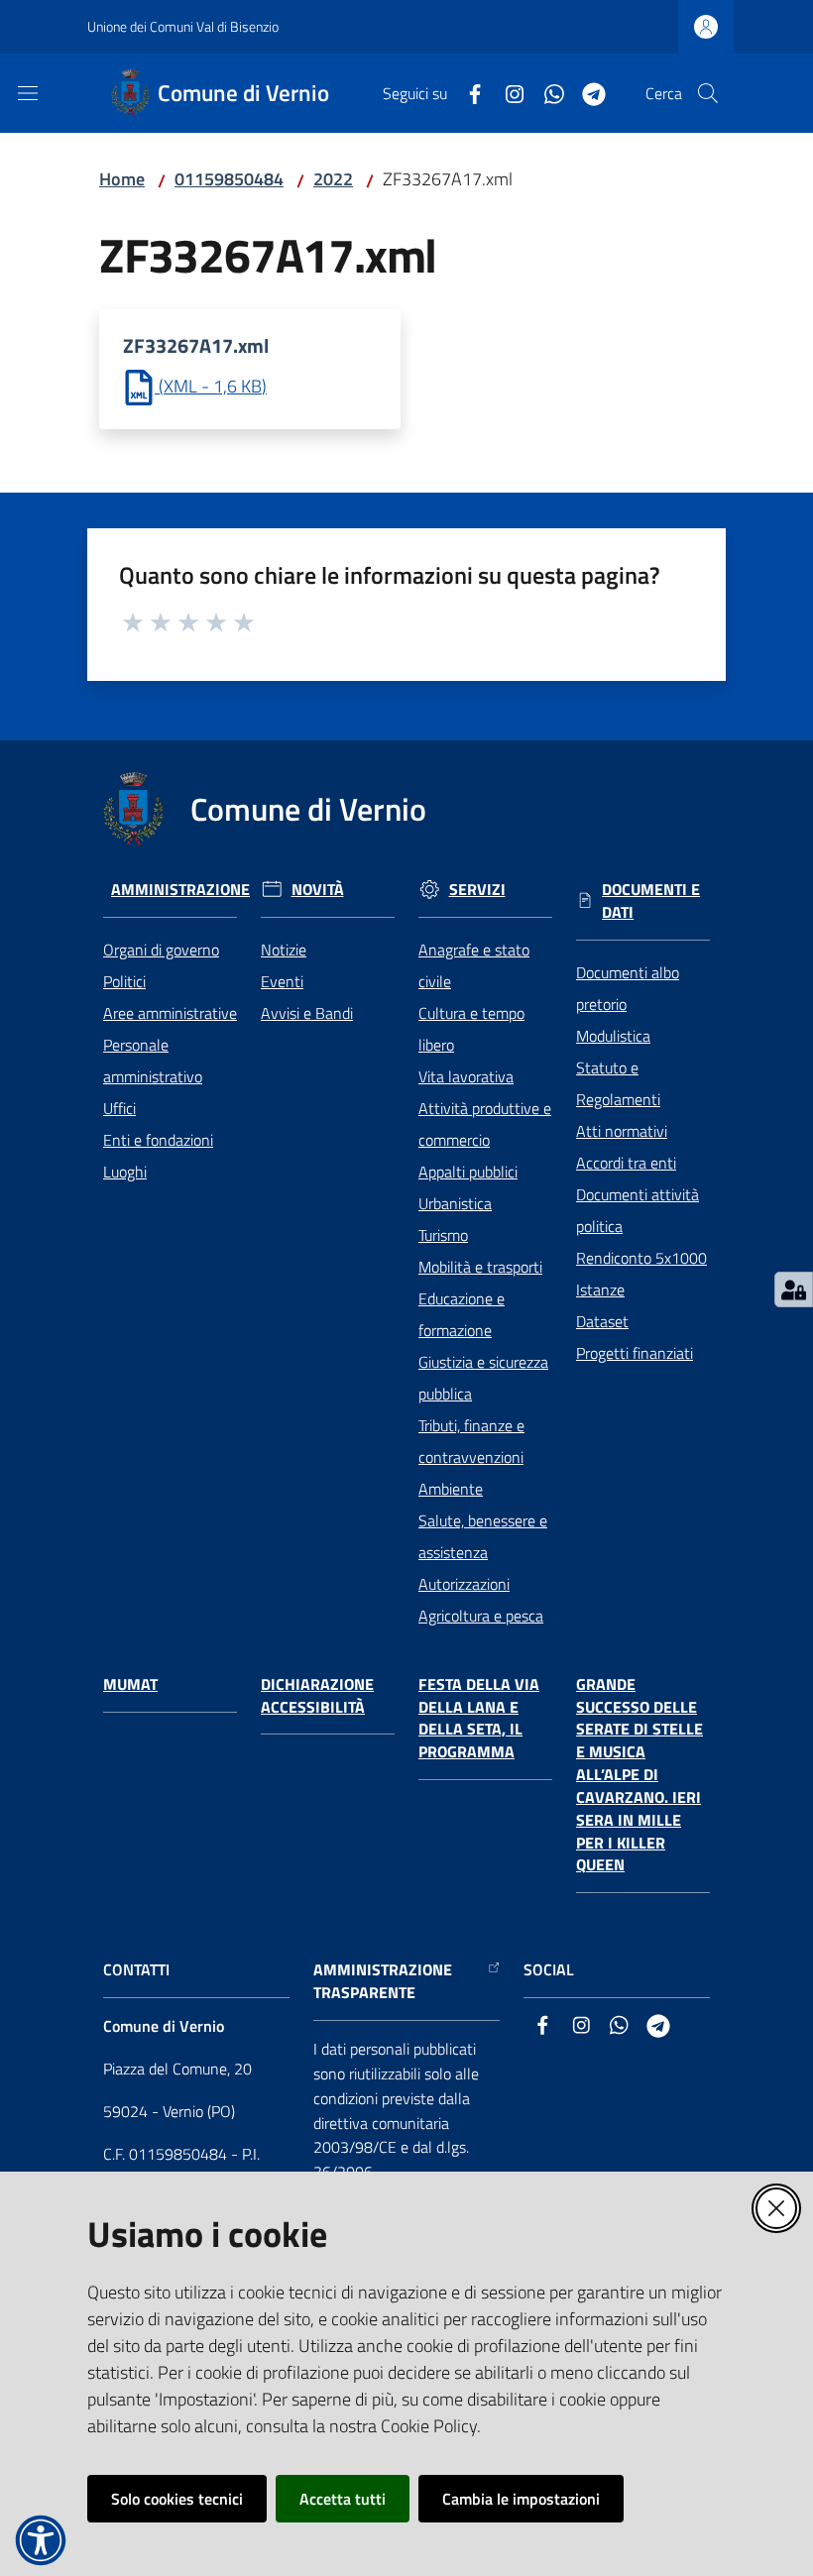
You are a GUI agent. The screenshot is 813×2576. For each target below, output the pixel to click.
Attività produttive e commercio (485, 1124)
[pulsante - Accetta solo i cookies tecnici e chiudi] (776, 2208)
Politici (124, 981)
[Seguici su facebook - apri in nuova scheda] (467, 92)
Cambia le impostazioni (521, 2499)
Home (122, 179)
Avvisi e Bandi (307, 1013)
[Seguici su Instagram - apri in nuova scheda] (507, 92)
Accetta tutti (343, 2499)
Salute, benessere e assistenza (483, 1536)
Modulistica (613, 1036)
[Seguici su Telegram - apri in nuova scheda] (586, 92)
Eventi (282, 981)
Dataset (602, 1321)
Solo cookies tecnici (177, 2499)
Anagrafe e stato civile (474, 965)
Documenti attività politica (638, 1210)
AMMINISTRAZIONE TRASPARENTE (383, 1981)
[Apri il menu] (28, 93)
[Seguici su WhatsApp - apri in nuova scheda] (546, 92)
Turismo (443, 1235)
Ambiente (451, 1489)
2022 (333, 179)
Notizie (284, 950)
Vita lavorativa (466, 1076)
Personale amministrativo (153, 1061)
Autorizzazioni (464, 1584)
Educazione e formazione (462, 1314)
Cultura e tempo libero (471, 1029)
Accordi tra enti (626, 1163)
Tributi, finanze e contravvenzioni (471, 1441)
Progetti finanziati (635, 1353)
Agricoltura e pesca (481, 1616)
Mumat (130, 1684)
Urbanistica (455, 1203)
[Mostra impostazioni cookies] (794, 1289)
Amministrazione (180, 890)
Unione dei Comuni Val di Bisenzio (183, 26)
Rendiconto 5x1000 (641, 1258)
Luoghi (125, 1172)
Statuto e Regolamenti (618, 1083)
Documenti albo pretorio (628, 988)
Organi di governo (161, 950)
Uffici (119, 1108)
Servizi (477, 890)
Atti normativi (622, 1131)
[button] (708, 93)
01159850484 (229, 179)
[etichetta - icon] (134, 619)
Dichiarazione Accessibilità (317, 1696)
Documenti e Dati (651, 901)
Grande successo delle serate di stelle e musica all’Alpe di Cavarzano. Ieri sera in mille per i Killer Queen (639, 1775)
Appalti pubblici (468, 1172)
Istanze (600, 1289)
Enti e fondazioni (158, 1140)
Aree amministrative (170, 1013)
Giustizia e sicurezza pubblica (483, 1378)
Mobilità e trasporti (480, 1267)
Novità (318, 890)
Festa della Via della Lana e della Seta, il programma (479, 1718)
